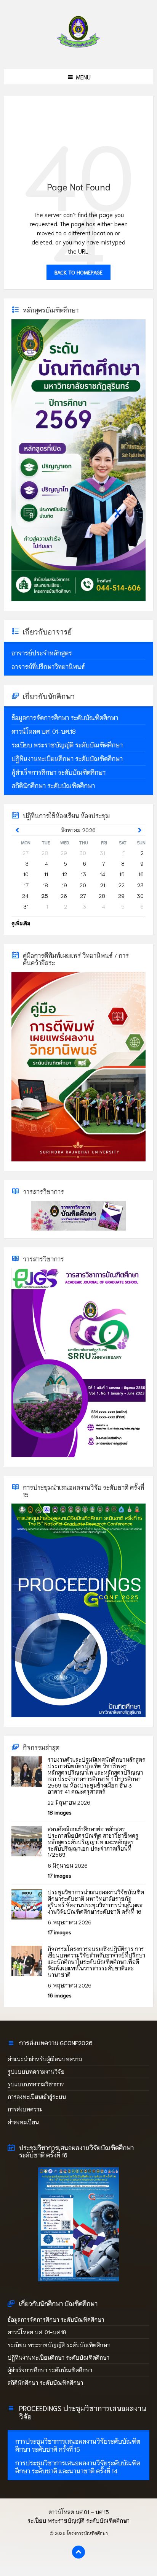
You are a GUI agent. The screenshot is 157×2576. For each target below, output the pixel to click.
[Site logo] (78, 53)
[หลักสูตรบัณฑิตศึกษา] (78, 599)
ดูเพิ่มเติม (21, 923)
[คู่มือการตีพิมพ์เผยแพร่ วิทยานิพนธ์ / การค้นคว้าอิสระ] (78, 1159)
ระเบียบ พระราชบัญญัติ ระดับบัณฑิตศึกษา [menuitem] (78, 2520)
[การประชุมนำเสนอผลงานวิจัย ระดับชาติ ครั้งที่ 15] (78, 1715)
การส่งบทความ (25, 2109)
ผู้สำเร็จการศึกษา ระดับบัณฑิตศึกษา (50, 2370)
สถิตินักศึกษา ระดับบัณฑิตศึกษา (46, 2382)
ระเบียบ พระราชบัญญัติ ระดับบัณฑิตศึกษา (59, 2345)
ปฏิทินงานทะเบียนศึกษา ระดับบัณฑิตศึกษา (58, 2357)
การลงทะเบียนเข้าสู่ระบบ (37, 2097)
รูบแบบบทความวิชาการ (36, 2084)
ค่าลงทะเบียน (23, 2122)
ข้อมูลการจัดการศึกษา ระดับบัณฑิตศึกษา (56, 2319)
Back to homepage (78, 272)
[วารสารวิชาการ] (78, 1216)
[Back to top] (78, 2552)
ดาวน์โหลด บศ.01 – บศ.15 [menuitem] (79, 2512)
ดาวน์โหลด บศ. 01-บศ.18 (37, 2332)
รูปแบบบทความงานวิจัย (36, 2072)
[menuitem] (78, 653)
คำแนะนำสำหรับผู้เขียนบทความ (45, 2059)
